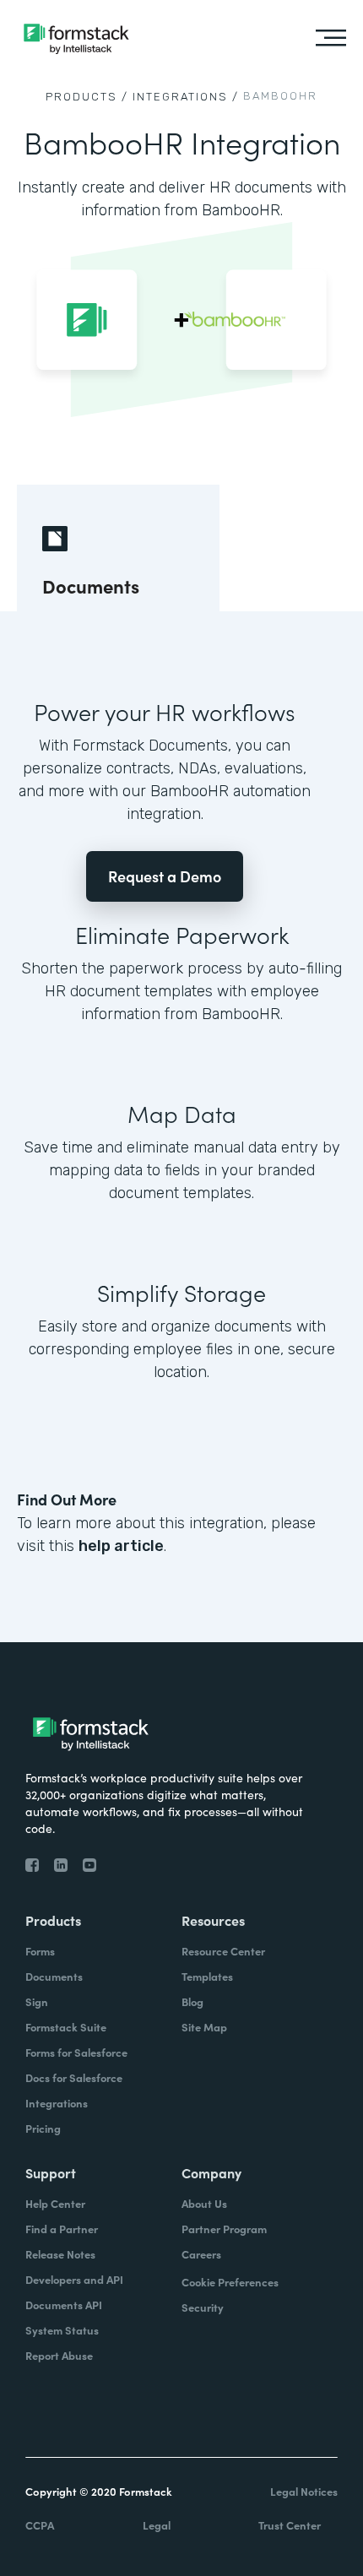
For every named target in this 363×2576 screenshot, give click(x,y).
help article (121, 1546)
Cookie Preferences (230, 2282)
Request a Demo (165, 876)
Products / (87, 97)
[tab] (118, 548)
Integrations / (186, 97)
